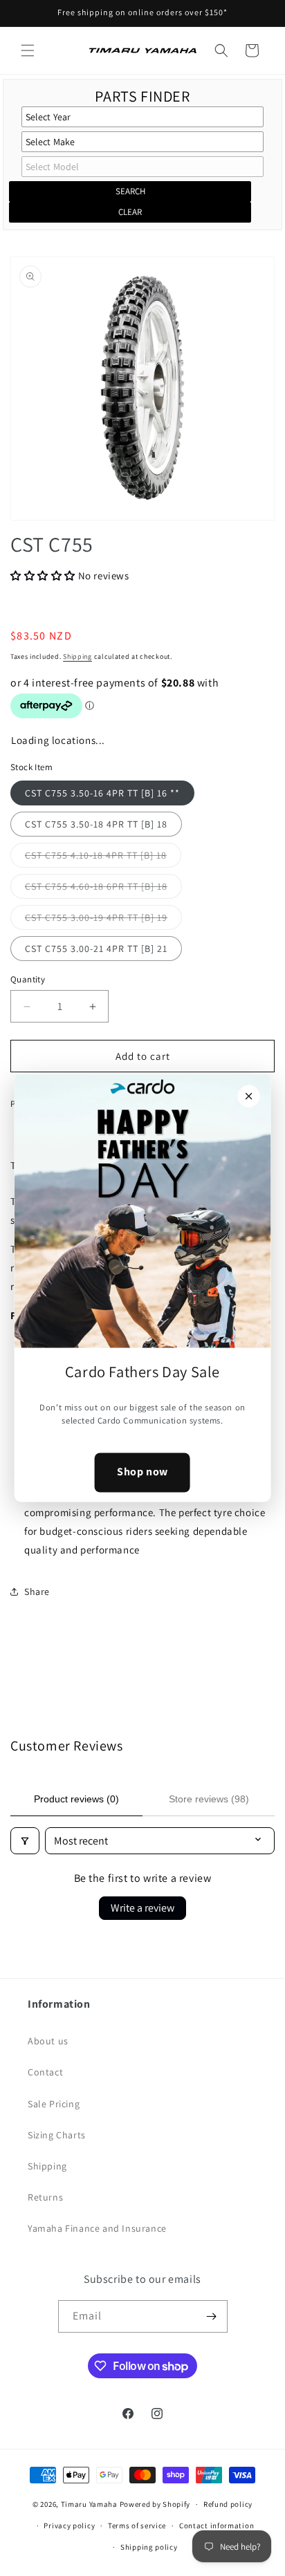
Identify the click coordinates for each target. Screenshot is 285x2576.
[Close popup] (248, 1096)
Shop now (142, 1472)
